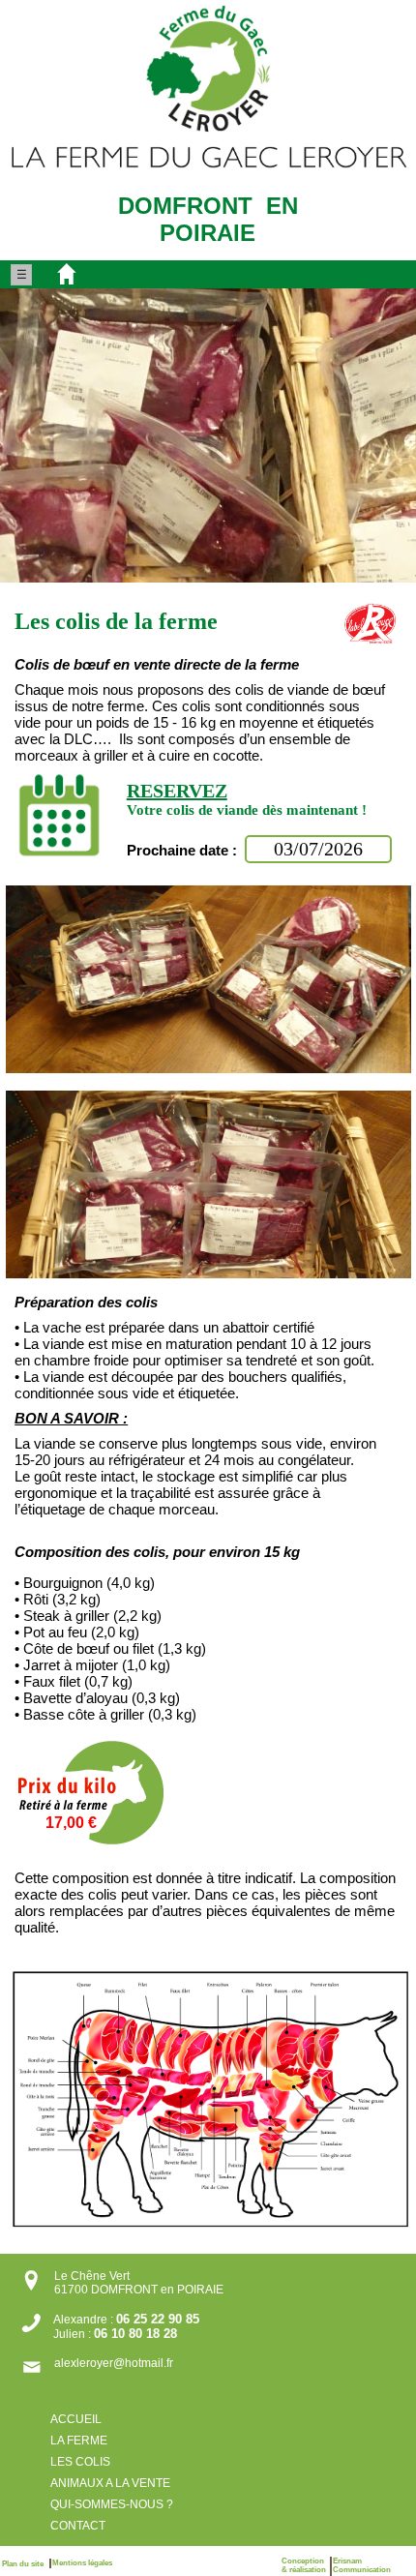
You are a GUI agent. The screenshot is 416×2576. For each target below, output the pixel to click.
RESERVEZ (177, 791)
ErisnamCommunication (362, 2565)
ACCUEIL (76, 2419)
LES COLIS (80, 2462)
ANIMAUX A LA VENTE (110, 2483)
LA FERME (79, 2441)
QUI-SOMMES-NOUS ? (113, 2504)
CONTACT (78, 2526)
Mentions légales (82, 2563)
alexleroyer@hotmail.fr (114, 2363)
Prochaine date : (184, 850)
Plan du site (26, 2564)
